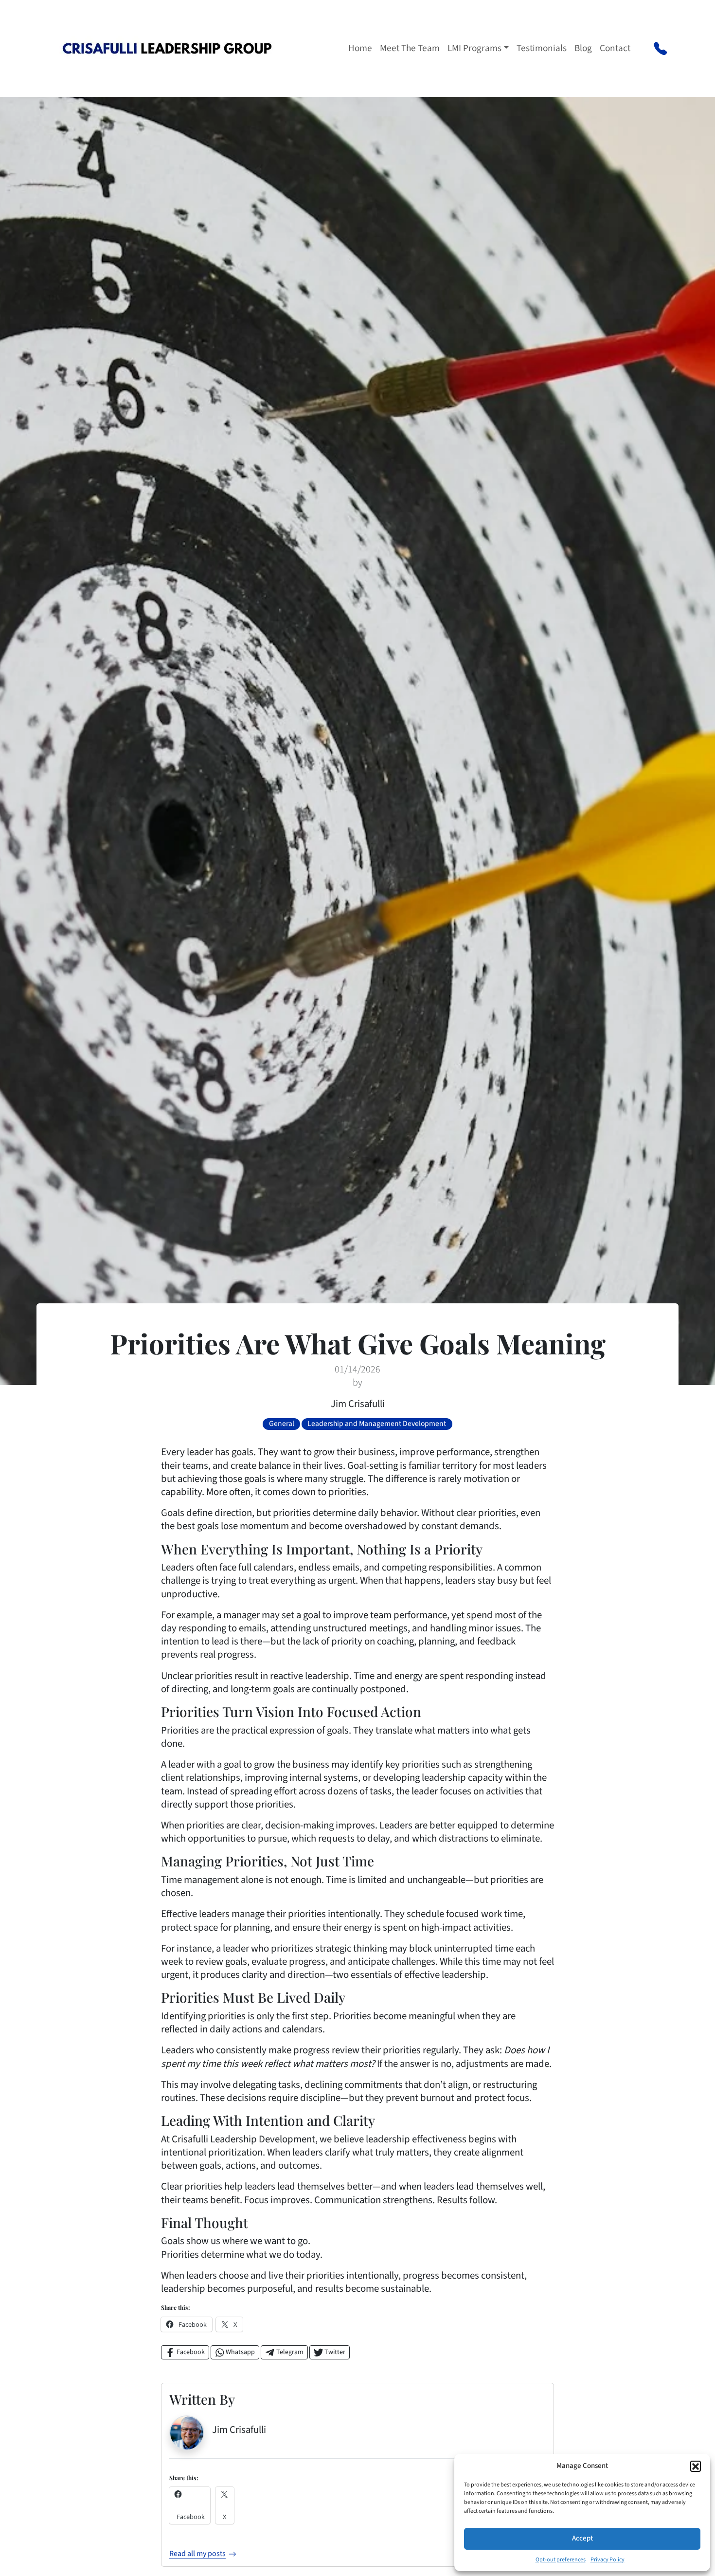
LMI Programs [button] (474, 48)
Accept (582, 2538)
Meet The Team (410, 48)
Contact (615, 48)
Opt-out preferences (561, 2560)
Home (360, 48)
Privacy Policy (608, 2560)
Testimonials (542, 48)
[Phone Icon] (660, 48)
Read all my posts (197, 2554)
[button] (696, 2466)
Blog (583, 48)
